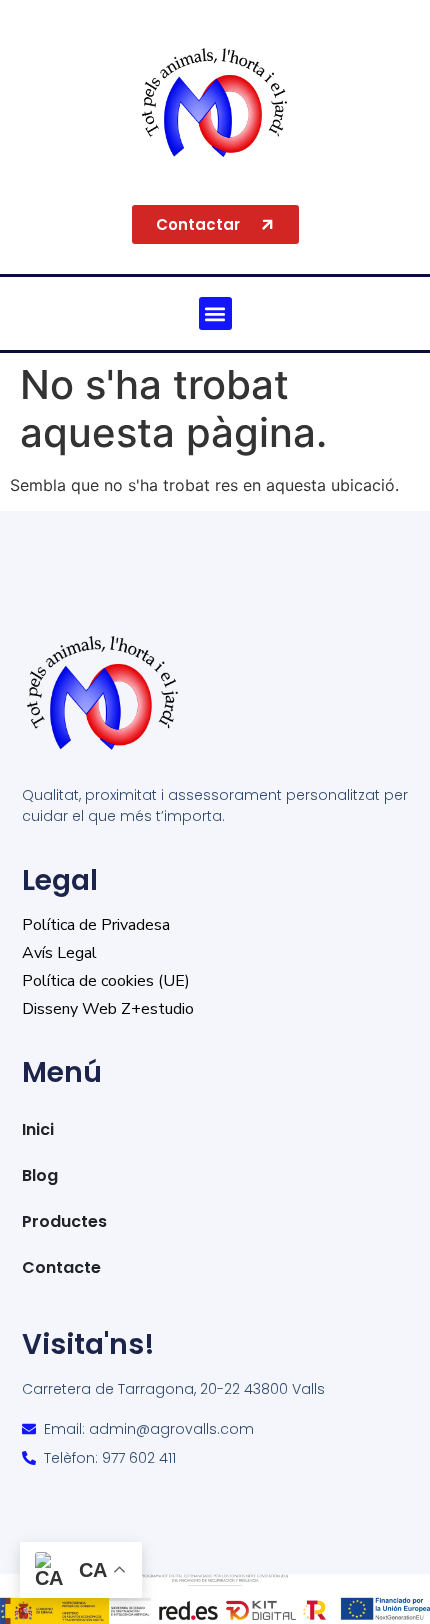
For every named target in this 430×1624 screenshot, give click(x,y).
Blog (40, 1175)
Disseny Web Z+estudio (108, 1009)
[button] (215, 313)
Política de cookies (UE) (106, 981)
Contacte (61, 1267)
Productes (64, 1221)
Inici (38, 1129)
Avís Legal (59, 953)
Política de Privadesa (96, 925)
